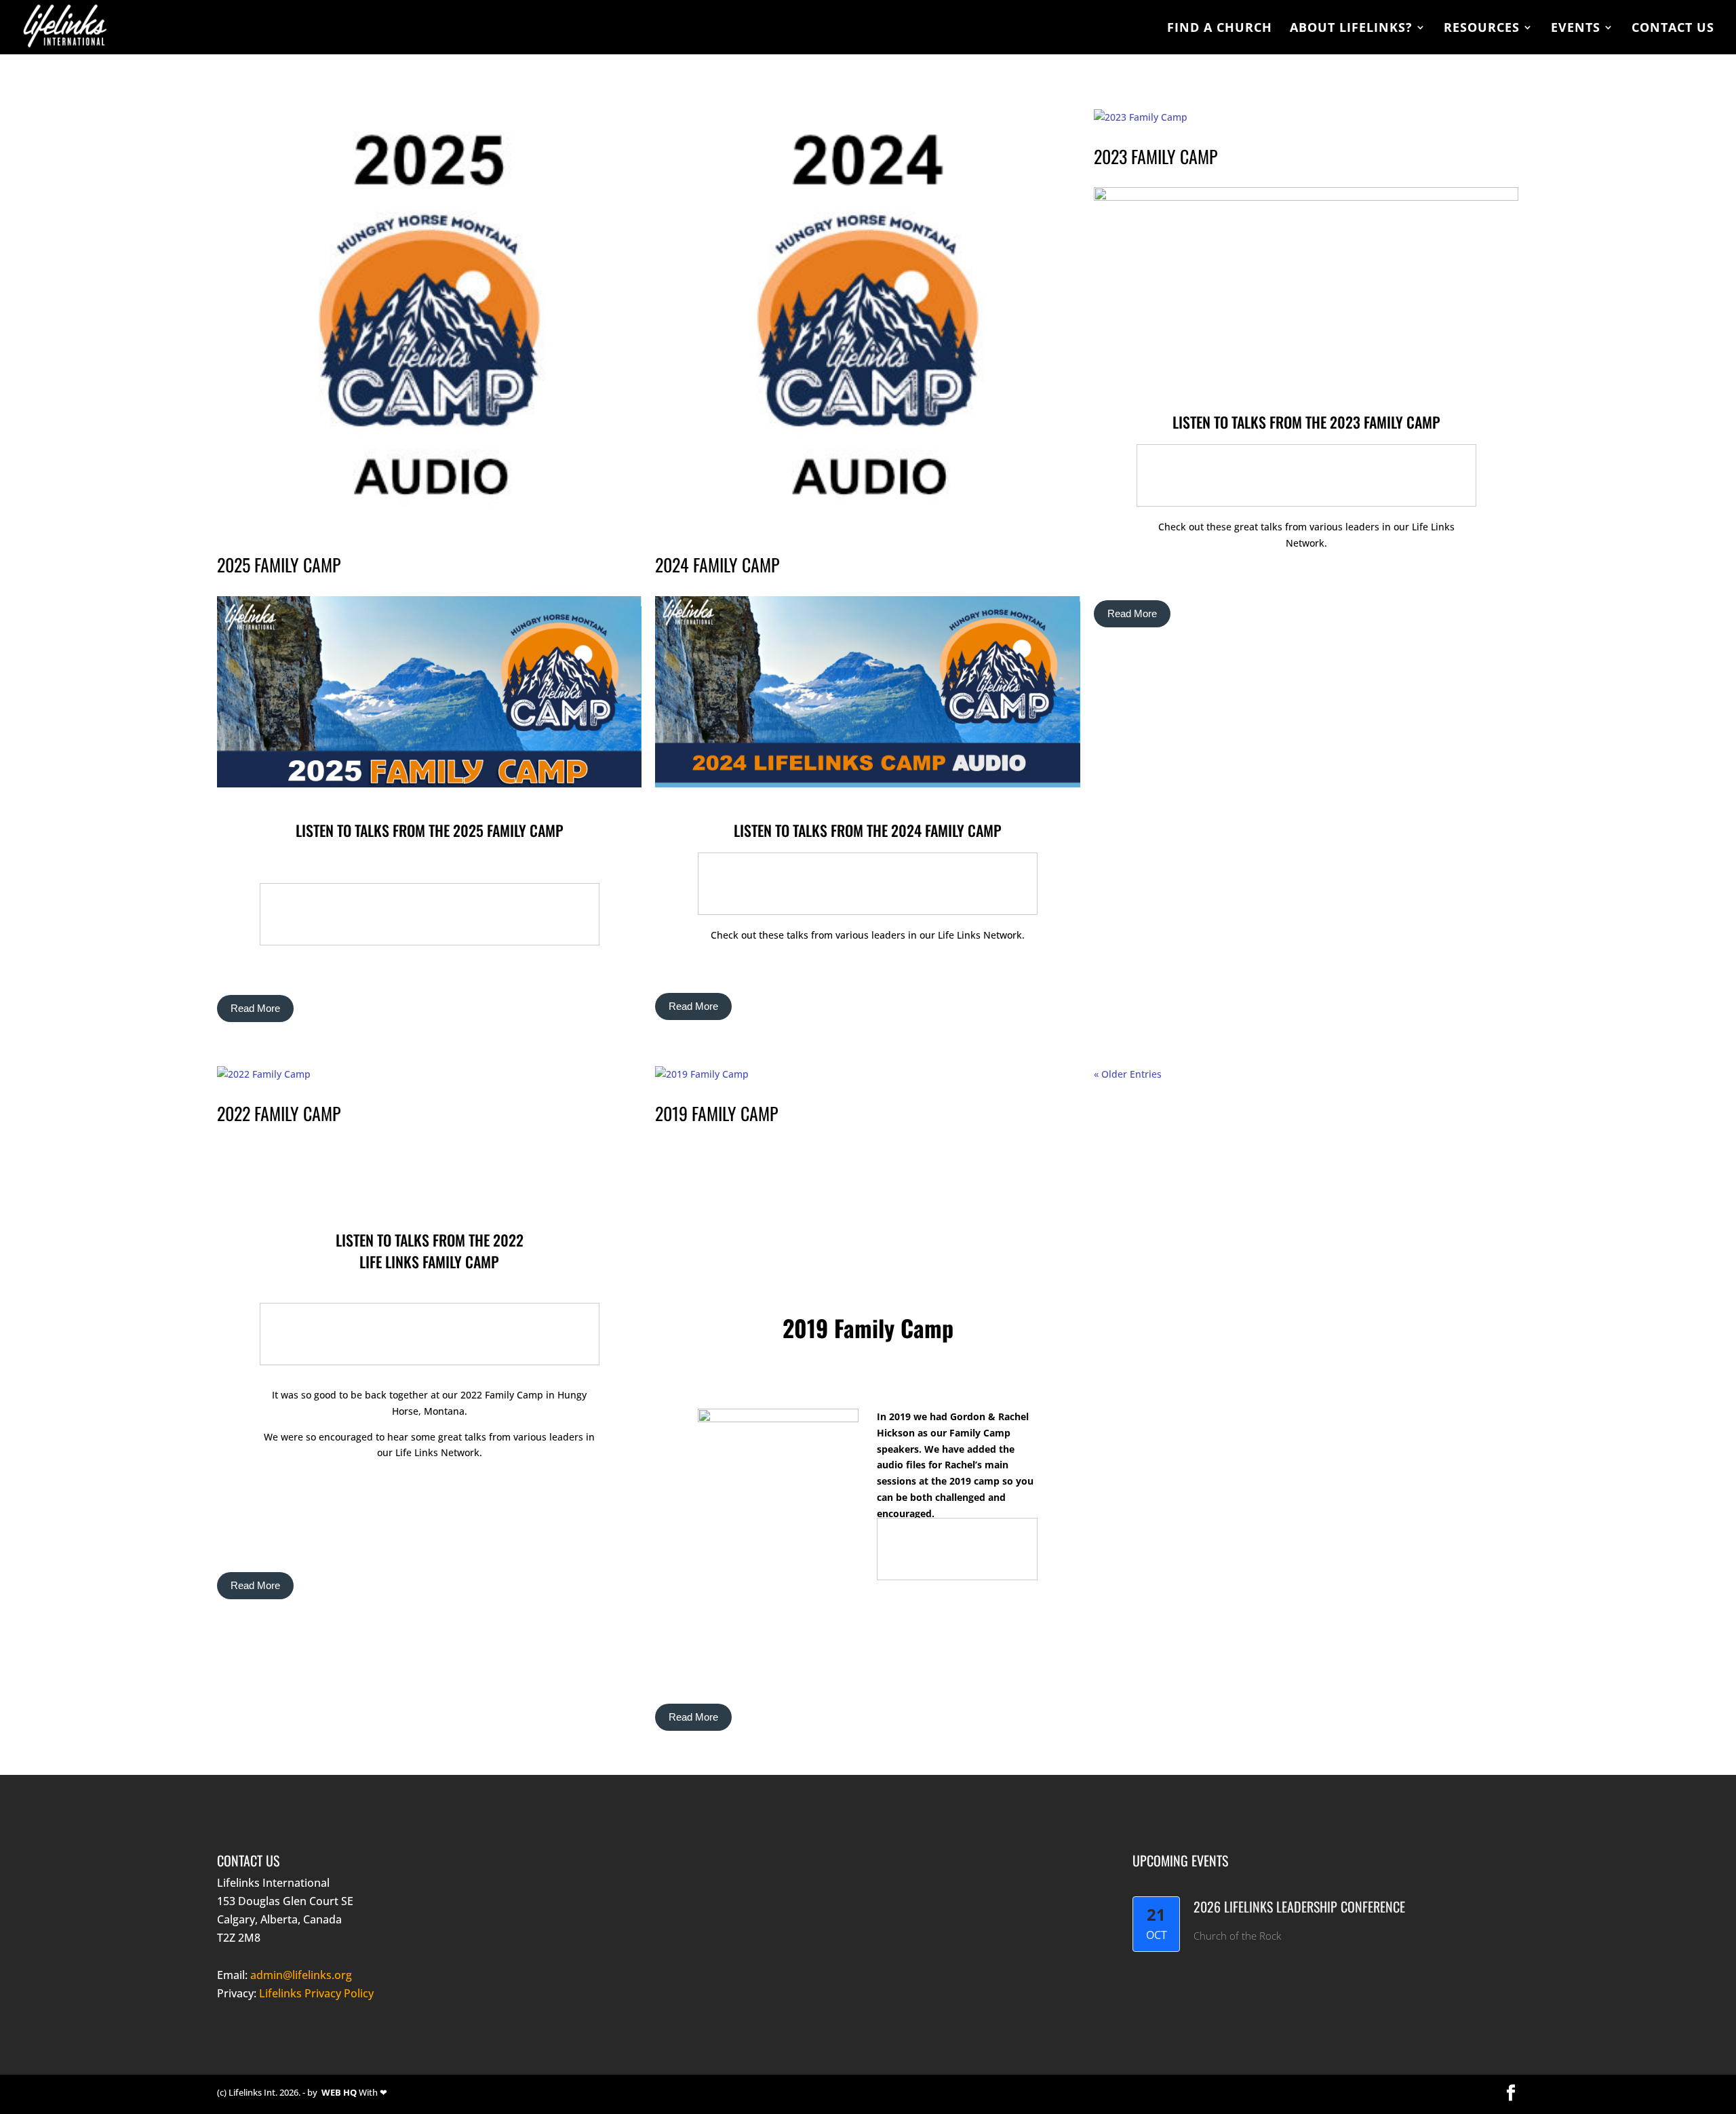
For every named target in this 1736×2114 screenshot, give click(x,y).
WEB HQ (339, 2092)
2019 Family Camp (716, 1113)
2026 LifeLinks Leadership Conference (1299, 1906)
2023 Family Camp (1156, 156)
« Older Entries (1128, 1074)
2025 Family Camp (279, 565)
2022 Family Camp (279, 1113)
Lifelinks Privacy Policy (316, 1993)
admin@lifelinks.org (301, 1975)
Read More (255, 1008)
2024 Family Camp (717, 565)
